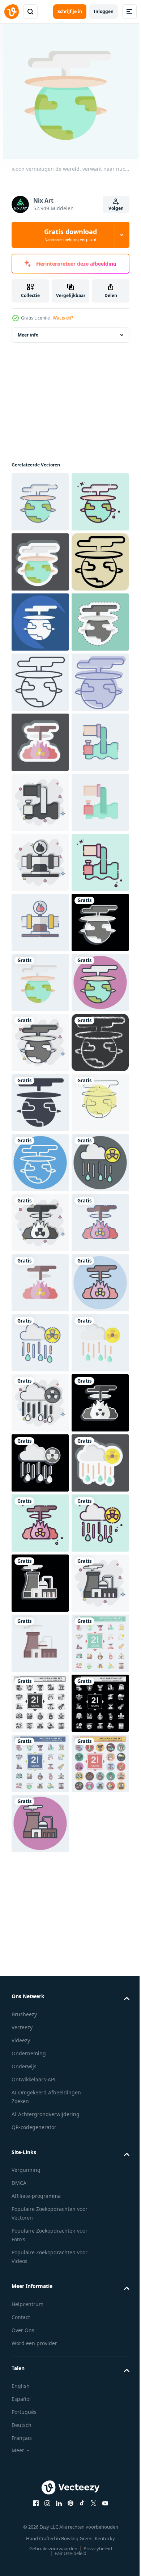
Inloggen (104, 11)
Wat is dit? (63, 318)
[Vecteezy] (12, 12)
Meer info (28, 335)
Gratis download (70, 235)
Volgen (116, 208)
